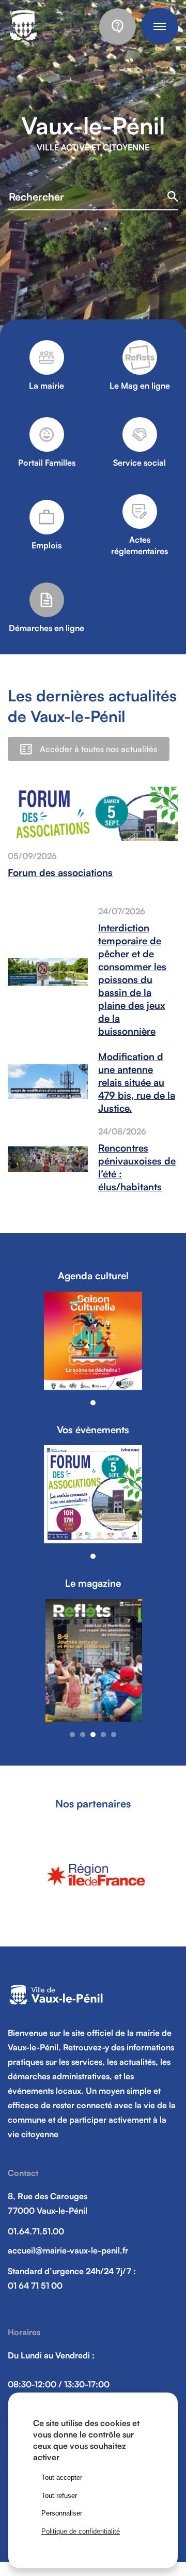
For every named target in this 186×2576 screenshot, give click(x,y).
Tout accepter (62, 2478)
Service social (139, 463)
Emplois (47, 545)
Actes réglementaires (139, 545)
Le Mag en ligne (140, 386)
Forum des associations (60, 872)
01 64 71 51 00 (35, 2286)
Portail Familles (47, 463)
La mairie (47, 386)
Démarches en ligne (47, 628)
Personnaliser (62, 2513)
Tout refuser (59, 2496)
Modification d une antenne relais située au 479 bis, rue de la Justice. (137, 1082)
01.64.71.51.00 (36, 2231)
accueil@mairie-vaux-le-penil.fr (68, 2250)
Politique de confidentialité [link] (81, 2531)
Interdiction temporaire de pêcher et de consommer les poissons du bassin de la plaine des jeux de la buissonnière (132, 979)
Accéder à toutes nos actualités (98, 749)
